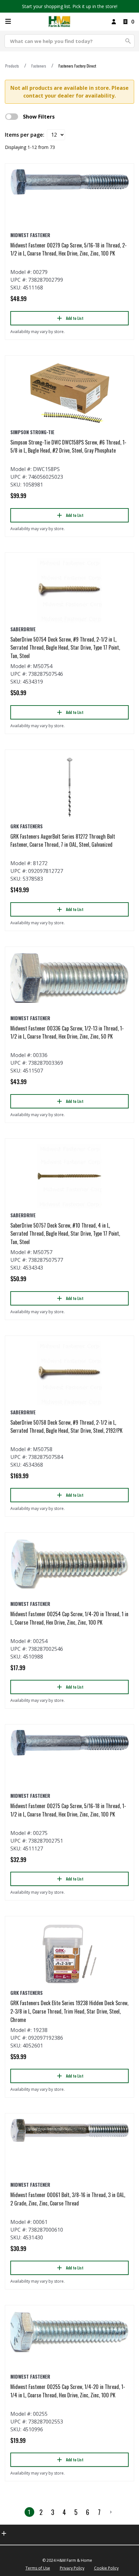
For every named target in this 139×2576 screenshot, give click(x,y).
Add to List (75, 318)
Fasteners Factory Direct (77, 66)
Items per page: (25, 135)
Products (12, 66)
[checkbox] (12, 117)
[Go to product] (69, 182)
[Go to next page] (111, 2512)
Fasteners (39, 66)
